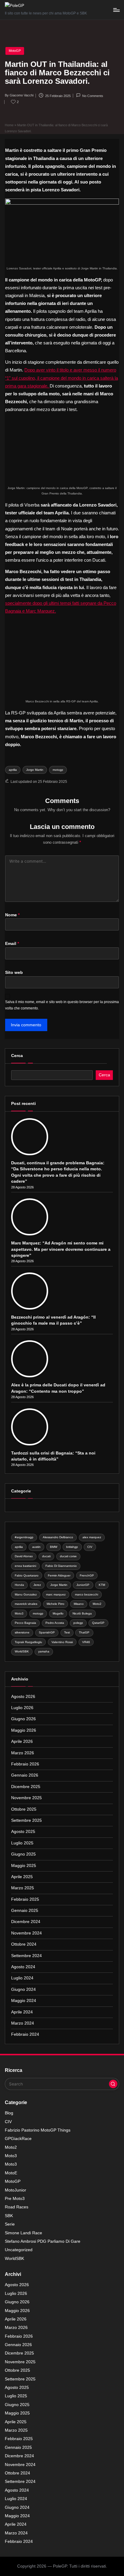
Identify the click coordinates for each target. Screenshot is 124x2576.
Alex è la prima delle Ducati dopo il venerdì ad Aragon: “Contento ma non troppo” (58, 1388)
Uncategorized (19, 2250)
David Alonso (24, 1556)
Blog (9, 2113)
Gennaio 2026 (25, 1775)
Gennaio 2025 (25, 1911)
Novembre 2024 (26, 1933)
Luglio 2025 (22, 1843)
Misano (79, 1604)
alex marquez (92, 1537)
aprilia (13, 770)
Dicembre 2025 (26, 1787)
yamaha (44, 1651)
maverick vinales (26, 1604)
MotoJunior (15, 2190)
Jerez (37, 1585)
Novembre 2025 (26, 1798)
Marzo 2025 (23, 1888)
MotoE (11, 2173)
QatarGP (98, 1623)
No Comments (93, 96)
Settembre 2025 (26, 1820)
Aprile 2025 (22, 1877)
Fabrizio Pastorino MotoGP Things (38, 2130)
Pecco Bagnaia (25, 1623)
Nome (12, 915)
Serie (10, 2224)
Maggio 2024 (24, 2001)
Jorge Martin (35, 770)
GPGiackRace (18, 2139)
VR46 (86, 1642)
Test (67, 1632)
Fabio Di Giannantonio (61, 1566)
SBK (9, 2216)
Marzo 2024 (23, 2023)
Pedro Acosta (55, 1623)
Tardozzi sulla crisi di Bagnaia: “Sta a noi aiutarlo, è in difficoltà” (53, 1456)
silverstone (22, 1632)
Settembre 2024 (26, 1956)
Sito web (14, 973)
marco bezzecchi (87, 1594)
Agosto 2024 (23, 1967)
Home (9, 125)
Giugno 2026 (23, 1719)
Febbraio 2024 (25, 2034)
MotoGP (15, 51)
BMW (54, 1547)
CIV (90, 1547)
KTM (102, 1585)
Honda (19, 1585)
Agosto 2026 (23, 1697)
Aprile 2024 (22, 2012)
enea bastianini (25, 1566)
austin (36, 1547)
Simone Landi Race (23, 2233)
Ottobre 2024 (24, 1944)
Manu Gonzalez (26, 1594)
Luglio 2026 (22, 1708)
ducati (46, 1556)
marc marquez (56, 1594)
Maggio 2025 (24, 1866)
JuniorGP (83, 1585)
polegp (78, 1623)
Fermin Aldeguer (59, 1575)
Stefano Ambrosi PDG (43, 2241)
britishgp (72, 1547)
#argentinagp (24, 1537)
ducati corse (68, 1556)
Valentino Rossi (62, 1642)
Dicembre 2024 (26, 1922)
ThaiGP (84, 1632)
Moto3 (19, 1613)
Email (12, 944)
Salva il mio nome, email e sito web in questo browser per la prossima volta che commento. (62, 1005)
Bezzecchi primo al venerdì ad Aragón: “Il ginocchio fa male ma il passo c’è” (53, 1320)
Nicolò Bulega (82, 1613)
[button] (113, 2084)
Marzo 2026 (23, 1753)
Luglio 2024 (22, 1978)
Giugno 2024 (23, 1989)
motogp (58, 770)
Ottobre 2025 (24, 1809)
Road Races (17, 2207)
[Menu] (116, 10)
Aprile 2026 (22, 1741)
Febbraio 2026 (25, 1764)
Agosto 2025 (23, 1832)
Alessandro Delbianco (58, 1537)
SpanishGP (47, 1632)
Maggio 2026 (24, 1730)
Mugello (58, 1613)
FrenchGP (87, 1575)
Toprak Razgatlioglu (28, 1642)
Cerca (17, 1056)
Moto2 (97, 1604)
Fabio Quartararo (27, 1575)
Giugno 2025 (23, 1854)
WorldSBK (22, 1651)
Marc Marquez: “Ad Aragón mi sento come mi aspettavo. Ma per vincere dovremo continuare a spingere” (61, 1249)
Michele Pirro (56, 1604)
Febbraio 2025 (25, 1899)
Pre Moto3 (15, 2199)
